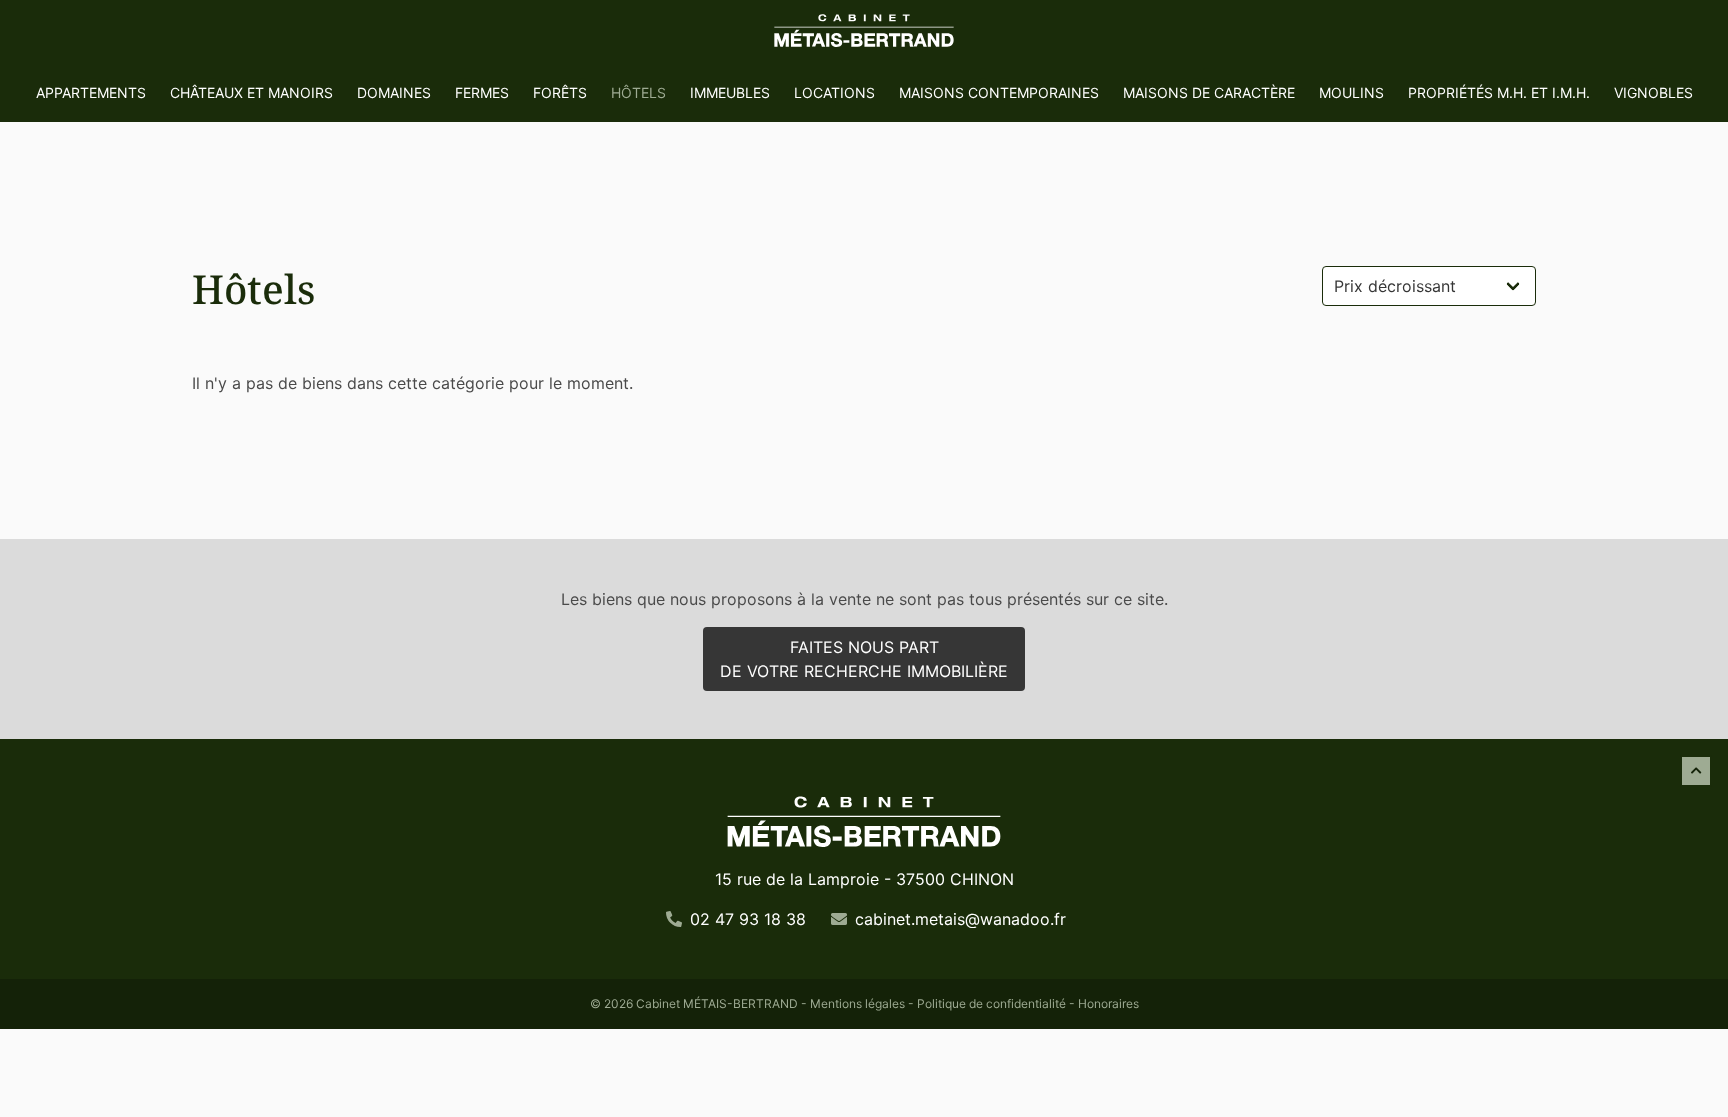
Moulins (1351, 92)
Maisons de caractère (1209, 92)
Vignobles (1653, 92)
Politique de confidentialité (991, 1003)
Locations (834, 92)
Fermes (482, 92)
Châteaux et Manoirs (251, 92)
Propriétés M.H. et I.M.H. (1499, 92)
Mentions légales (857, 1003)
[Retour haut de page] (1696, 771)
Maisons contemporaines (999, 92)
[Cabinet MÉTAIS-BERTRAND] (864, 32)
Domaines (394, 92)
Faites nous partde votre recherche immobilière (864, 659)
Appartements (91, 92)
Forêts (560, 92)
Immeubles (730, 92)
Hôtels (638, 92)
